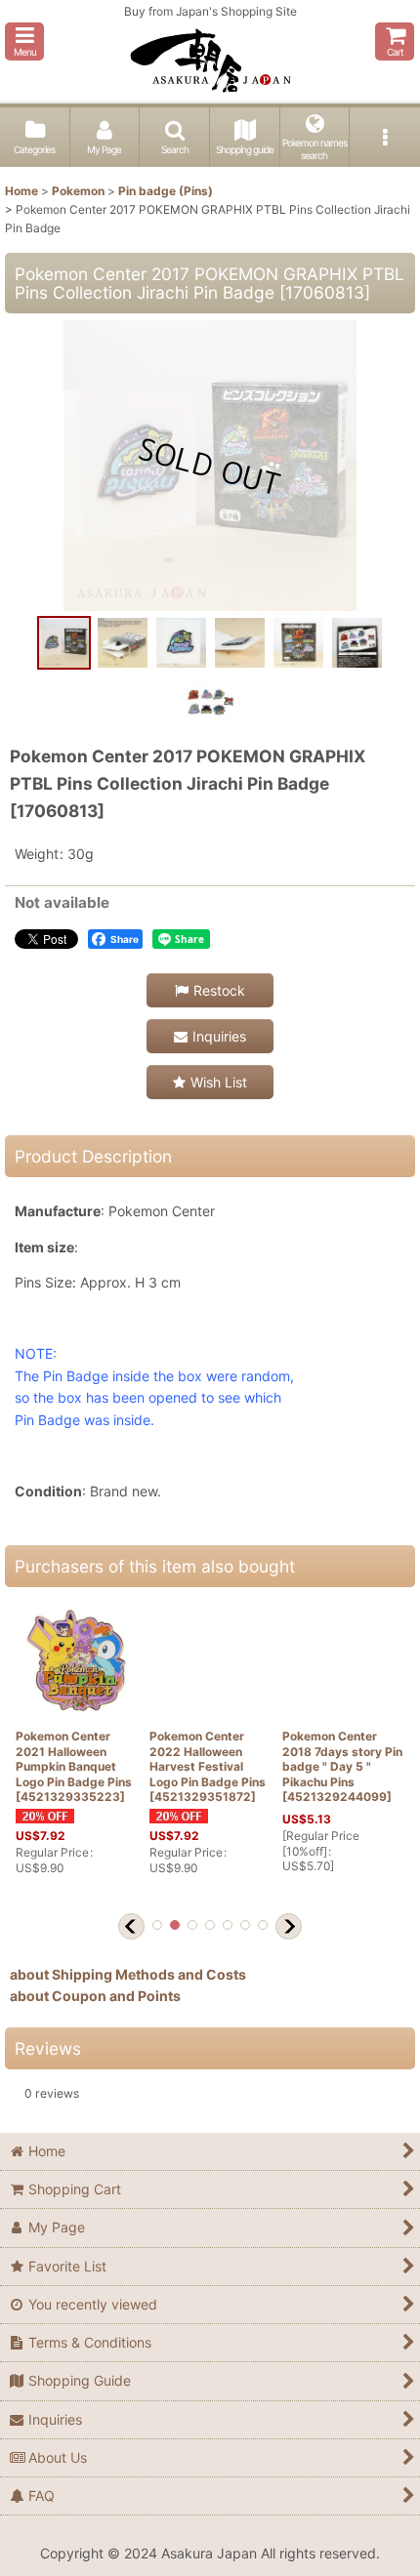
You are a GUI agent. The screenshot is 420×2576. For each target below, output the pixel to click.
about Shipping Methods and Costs (128, 1974)
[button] (24, 41)
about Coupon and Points (95, 1996)
